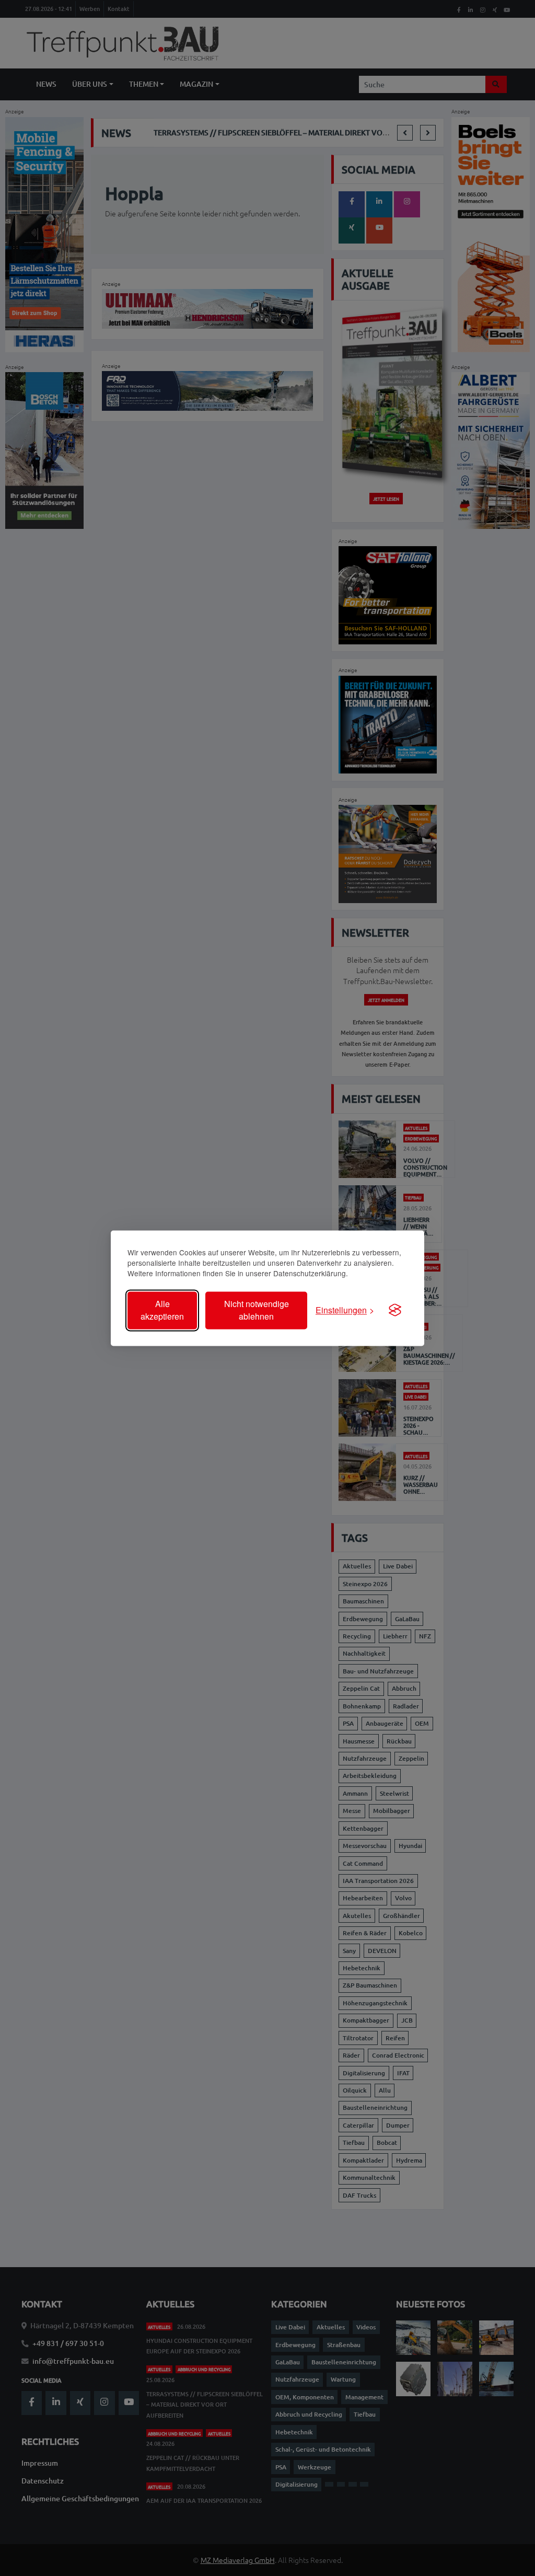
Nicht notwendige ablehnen (257, 1310)
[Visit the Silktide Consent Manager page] (395, 1310)
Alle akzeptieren (162, 1310)
